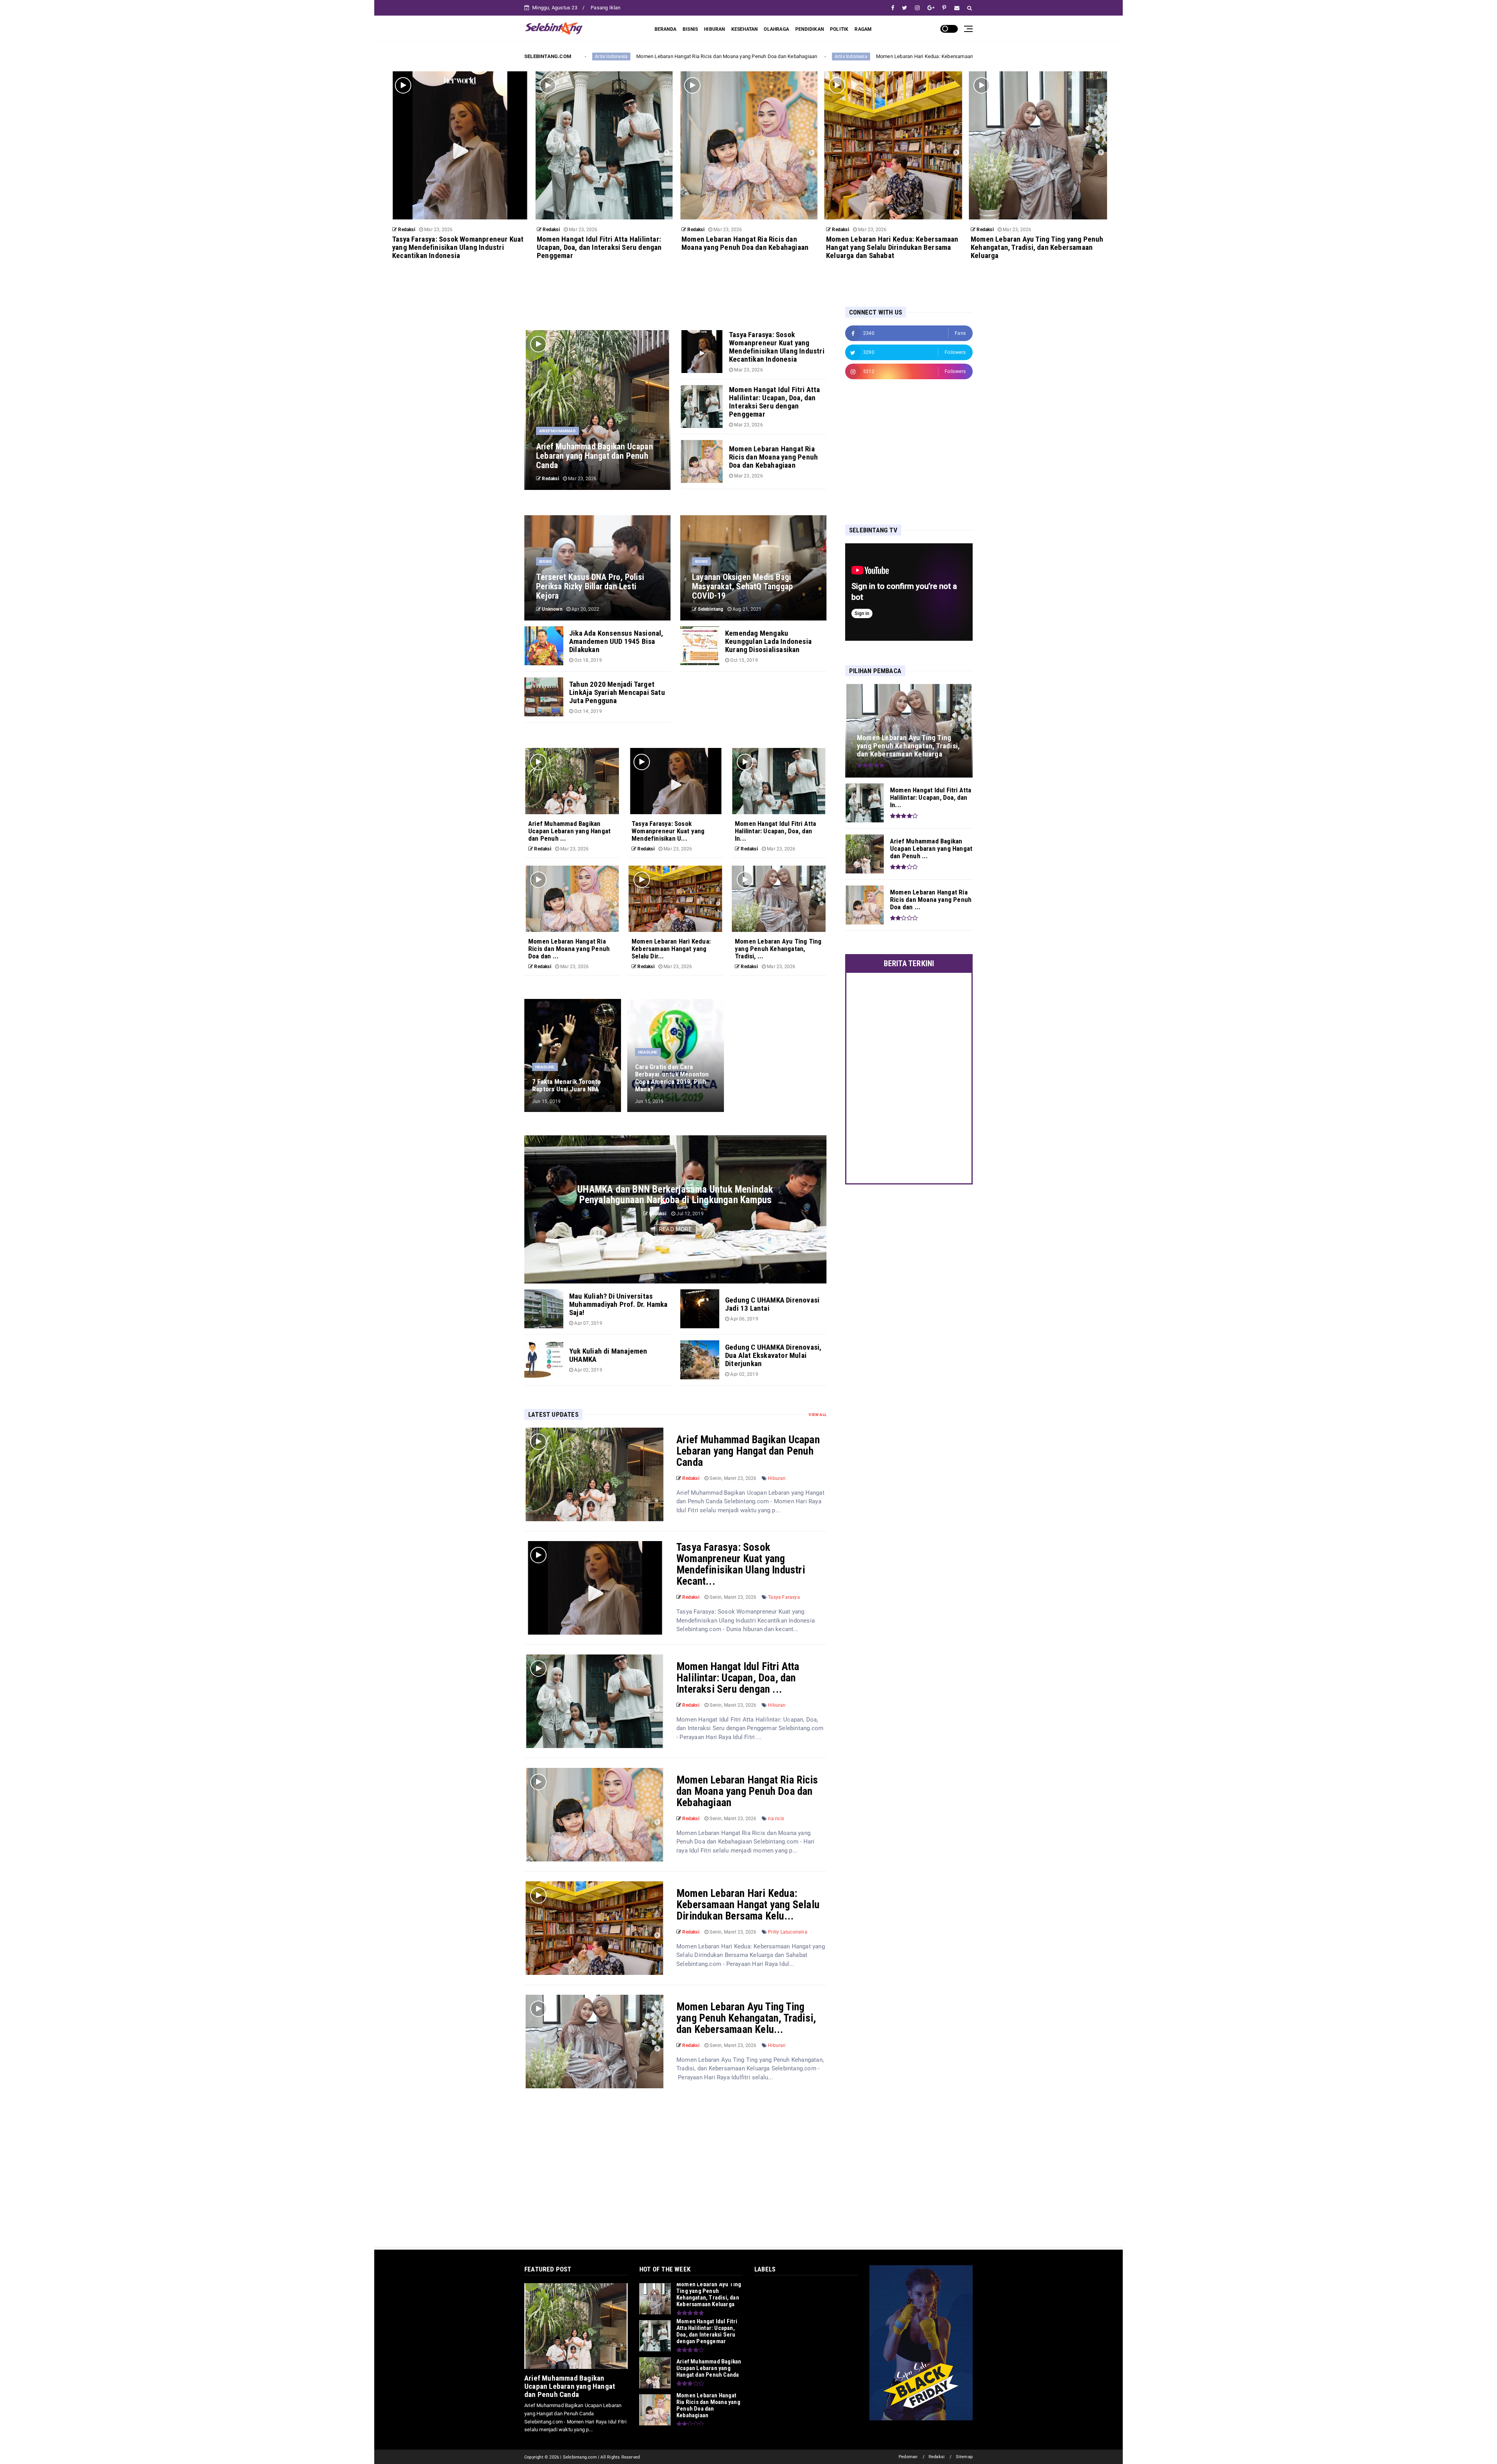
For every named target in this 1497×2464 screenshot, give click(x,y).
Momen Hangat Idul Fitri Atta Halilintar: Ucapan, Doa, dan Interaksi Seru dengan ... (738, 1678)
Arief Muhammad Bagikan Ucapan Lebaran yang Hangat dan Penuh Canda (748, 1451)
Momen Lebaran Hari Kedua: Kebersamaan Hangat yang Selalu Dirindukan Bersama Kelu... (748, 1905)
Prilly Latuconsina (788, 1932)
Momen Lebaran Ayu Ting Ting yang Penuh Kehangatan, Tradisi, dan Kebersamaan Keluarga (962, 56)
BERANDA (665, 29)
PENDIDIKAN (810, 29)
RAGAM (863, 29)
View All (818, 1415)
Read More (675, 1229)
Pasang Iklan (605, 8)
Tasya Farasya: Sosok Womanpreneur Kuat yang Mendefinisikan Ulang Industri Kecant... (741, 1564)
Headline (545, 1067)
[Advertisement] (894, 451)
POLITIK (839, 29)
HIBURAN (714, 29)
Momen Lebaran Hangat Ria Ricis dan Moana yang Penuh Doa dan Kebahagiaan (747, 1791)
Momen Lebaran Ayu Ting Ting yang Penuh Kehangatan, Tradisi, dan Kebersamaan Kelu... (746, 2018)
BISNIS (690, 29)
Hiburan (777, 1478)
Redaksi (937, 2457)
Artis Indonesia (832, 57)
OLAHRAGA (776, 29)
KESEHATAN (745, 29)
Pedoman (908, 2457)
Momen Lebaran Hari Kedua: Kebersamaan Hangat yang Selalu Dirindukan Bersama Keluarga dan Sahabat (678, 56)
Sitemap (964, 2457)
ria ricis (776, 1819)
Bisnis (545, 561)
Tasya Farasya (784, 1597)
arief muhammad (557, 431)
